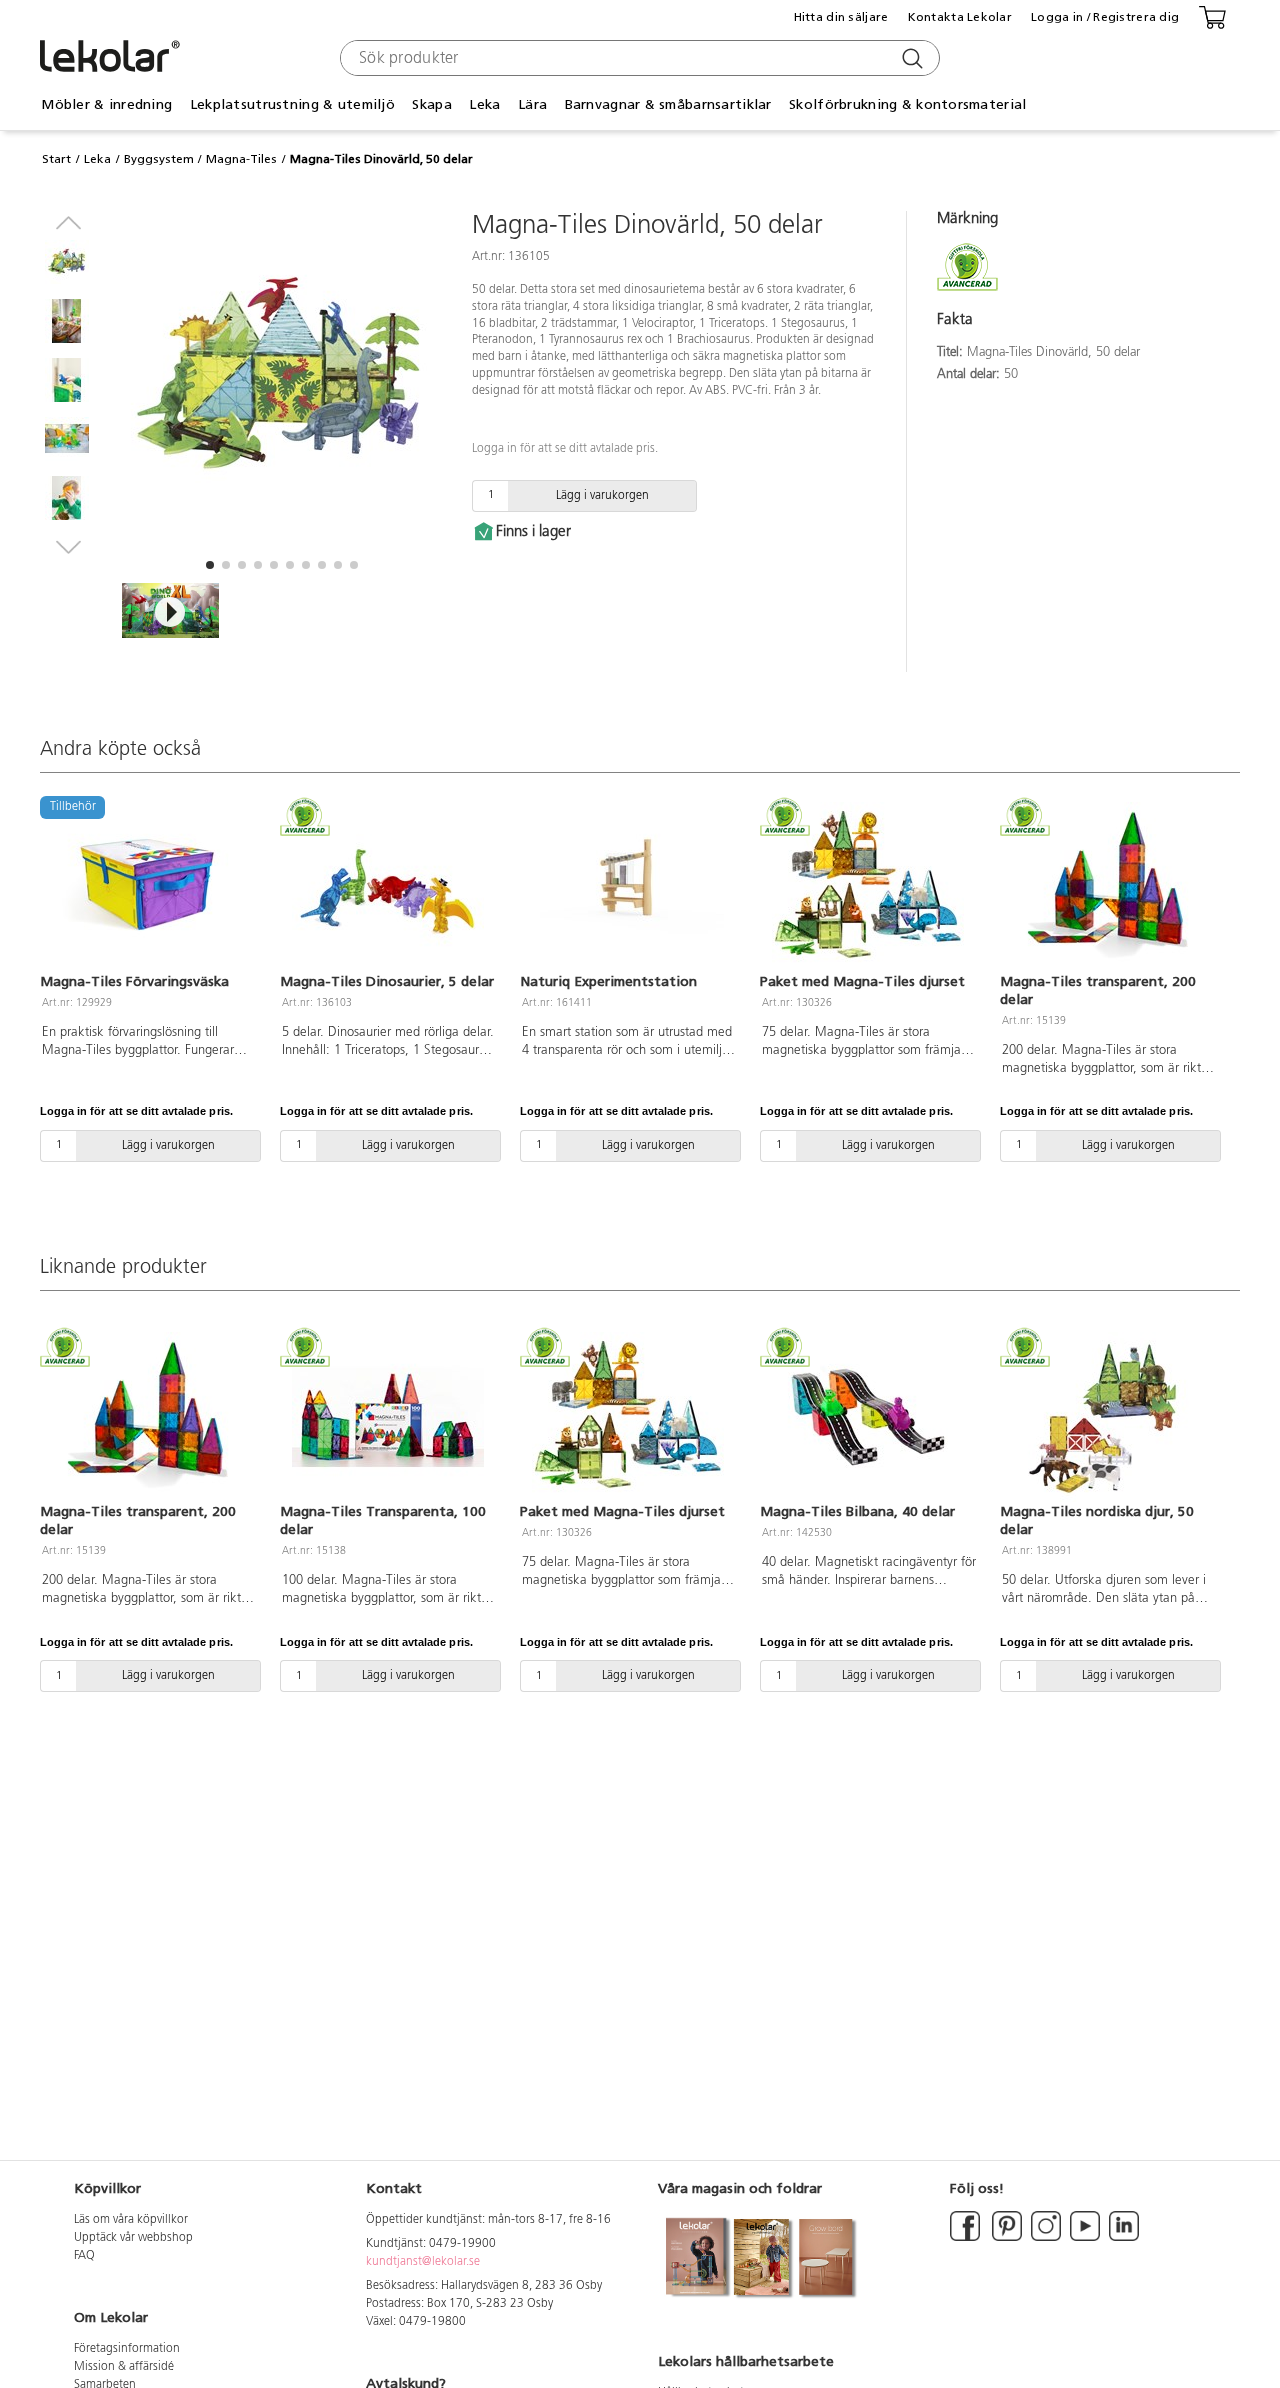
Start (56, 159)
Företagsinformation (127, 2349)
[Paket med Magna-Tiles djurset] (868, 887)
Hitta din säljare (841, 17)
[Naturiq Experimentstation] (628, 887)
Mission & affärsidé (124, 2367)
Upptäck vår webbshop (133, 2238)
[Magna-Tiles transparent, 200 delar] (1108, 887)
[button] (210, 565)
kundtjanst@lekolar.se (423, 2262)
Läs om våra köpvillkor (131, 2220)
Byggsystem (159, 159)
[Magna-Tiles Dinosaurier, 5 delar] (388, 887)
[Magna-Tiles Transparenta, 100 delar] (388, 1417)
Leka (97, 159)
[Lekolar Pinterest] (1005, 2238)
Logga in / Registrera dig (1105, 17)
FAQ (84, 2256)
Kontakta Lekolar (960, 17)
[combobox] (637, 58)
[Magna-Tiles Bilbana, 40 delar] (868, 1417)
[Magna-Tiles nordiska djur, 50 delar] (1108, 1417)
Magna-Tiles (241, 159)
